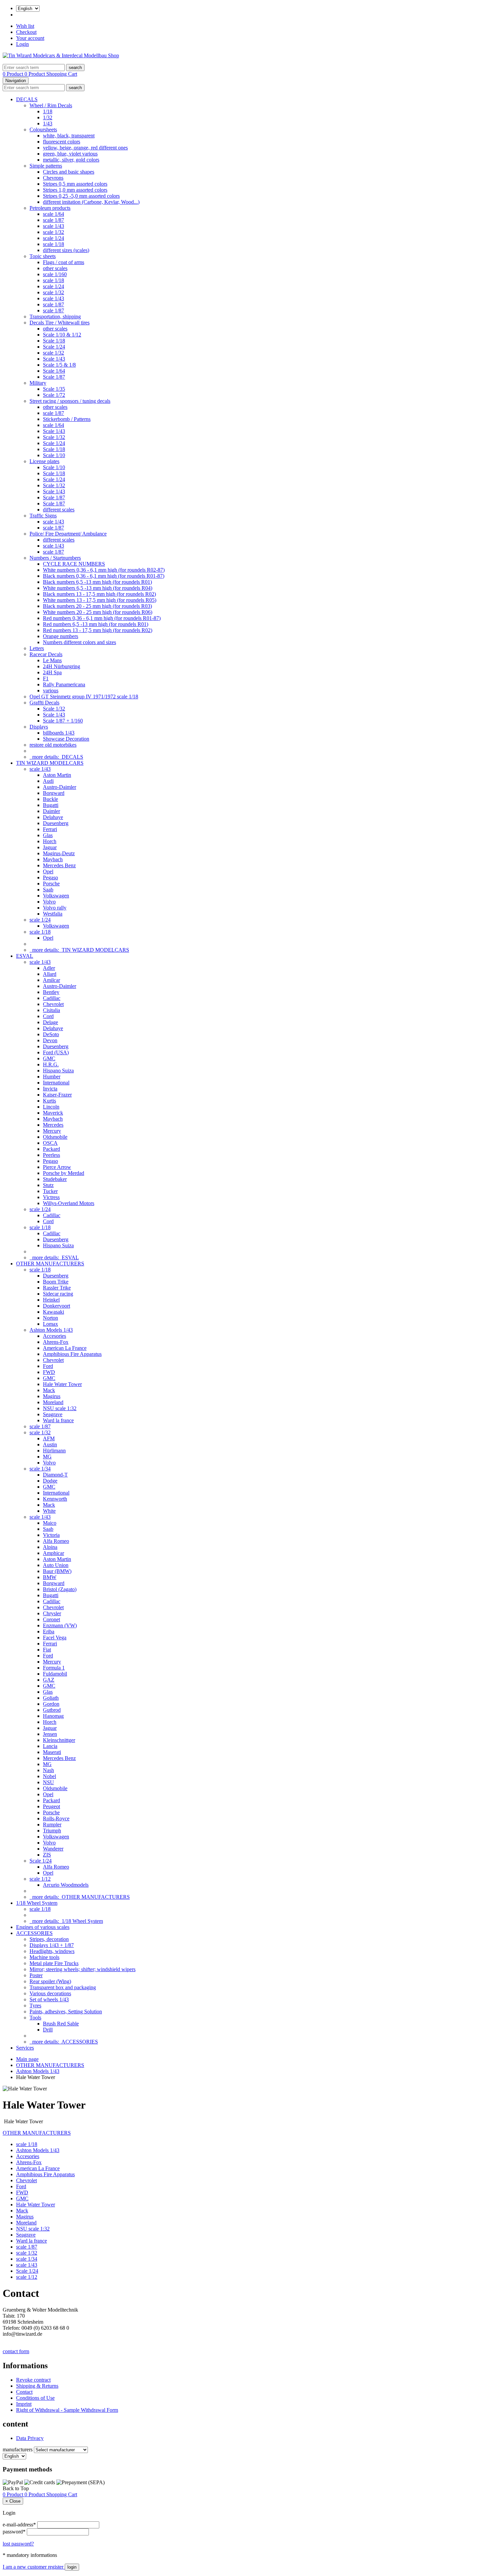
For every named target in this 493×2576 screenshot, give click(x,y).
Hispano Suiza (58, 1071)
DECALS (27, 99)
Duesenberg (56, 823)
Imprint (24, 2404)
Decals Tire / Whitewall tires (60, 323)
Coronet (51, 1619)
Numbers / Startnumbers (55, 558)
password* (14, 2532)
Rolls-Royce (56, 1818)
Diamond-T (55, 1475)
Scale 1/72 (54, 395)
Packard (51, 1149)
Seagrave (53, 1414)
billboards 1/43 (59, 733)
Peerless (51, 1155)
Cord (48, 1016)
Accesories (54, 1336)
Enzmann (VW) (60, 1625)
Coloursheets (43, 130)
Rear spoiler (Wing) (50, 1981)
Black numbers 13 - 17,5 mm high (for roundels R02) (99, 594)
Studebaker (55, 1179)
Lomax (50, 1324)
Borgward (54, 793)
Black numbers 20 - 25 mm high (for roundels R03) (97, 606)
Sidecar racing (58, 1294)
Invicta (50, 1089)
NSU (48, 1782)
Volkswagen (56, 896)
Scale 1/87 (54, 377)
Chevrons (53, 178)
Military (38, 383)
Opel (48, 871)
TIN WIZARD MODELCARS (50, 763)
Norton (50, 1318)
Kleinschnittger (59, 1740)
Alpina (50, 1547)
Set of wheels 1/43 (49, 1999)
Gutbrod (52, 1710)
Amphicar (53, 1553)
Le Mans (52, 660)
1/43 (48, 123)
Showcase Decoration (66, 739)
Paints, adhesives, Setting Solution (66, 2012)
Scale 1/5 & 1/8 (59, 365)
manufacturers (18, 2449)
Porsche (51, 884)
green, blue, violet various (70, 154)
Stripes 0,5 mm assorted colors (75, 184)
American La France (65, 1348)
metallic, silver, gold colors (71, 160)
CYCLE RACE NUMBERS (74, 564)
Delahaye (53, 817)
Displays (39, 727)
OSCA (50, 1143)
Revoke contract (33, 2380)
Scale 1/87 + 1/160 (63, 721)
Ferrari (50, 829)
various (51, 690)
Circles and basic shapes (69, 172)
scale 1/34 (40, 1469)
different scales (59, 510)
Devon (50, 1040)
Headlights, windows (52, 1951)
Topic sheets (43, 256)
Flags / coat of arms (64, 262)
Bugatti (51, 805)
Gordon (51, 1704)
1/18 (48, 111)
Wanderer (53, 1849)
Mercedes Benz (59, 865)
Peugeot (51, 1806)
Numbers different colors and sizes (79, 642)
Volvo (49, 902)
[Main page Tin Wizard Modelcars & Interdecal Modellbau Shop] (61, 55)
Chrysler (52, 1613)
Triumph (52, 1831)
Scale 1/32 (54, 437)
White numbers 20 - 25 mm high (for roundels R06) (98, 612)
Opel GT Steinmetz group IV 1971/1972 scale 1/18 (84, 697)
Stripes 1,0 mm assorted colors (75, 190)
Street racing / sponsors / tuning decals (70, 401)
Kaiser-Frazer (57, 1095)
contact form (16, 2351)
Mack (49, 1390)
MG (47, 1457)
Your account (30, 38)
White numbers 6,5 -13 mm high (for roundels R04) (98, 588)
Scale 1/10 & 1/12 (62, 335)
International (56, 1083)
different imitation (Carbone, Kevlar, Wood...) (91, 202)
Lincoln (51, 1107)
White (49, 1511)
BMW (50, 1577)
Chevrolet (53, 1004)
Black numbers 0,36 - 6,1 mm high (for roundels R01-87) (104, 576)
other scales (55, 268)
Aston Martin (57, 775)
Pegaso (50, 877)
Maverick (53, 1113)
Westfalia (53, 914)
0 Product (14, 74)
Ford (48, 1366)
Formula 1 (54, 1668)
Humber (52, 1077)
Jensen (50, 1734)
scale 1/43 (53, 226)
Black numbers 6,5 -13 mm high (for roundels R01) (97, 582)
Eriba (49, 1631)
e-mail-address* (19, 2525)
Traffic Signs (43, 516)
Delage (50, 1022)
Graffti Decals (44, 703)
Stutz (48, 1185)
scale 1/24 (53, 238)
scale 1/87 (53, 220)
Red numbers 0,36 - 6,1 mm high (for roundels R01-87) (102, 618)
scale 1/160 (55, 274)
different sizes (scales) (66, 250)
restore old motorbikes (53, 745)
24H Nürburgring (62, 666)
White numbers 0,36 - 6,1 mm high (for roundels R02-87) (104, 570)
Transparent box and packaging (63, 1987)
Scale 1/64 (54, 371)
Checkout (26, 32)
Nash (48, 1770)
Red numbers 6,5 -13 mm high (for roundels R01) (96, 624)
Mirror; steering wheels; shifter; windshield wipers (83, 1969)
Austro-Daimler (60, 787)
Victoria (51, 1535)
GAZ (49, 1680)
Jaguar (50, 847)
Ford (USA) (56, 1052)
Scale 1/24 (54, 347)
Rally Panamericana (64, 684)
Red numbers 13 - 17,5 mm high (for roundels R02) (98, 630)
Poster (36, 1975)
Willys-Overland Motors (69, 1203)
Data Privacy (30, 2438)
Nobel (49, 1776)
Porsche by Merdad (64, 1173)
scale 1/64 (53, 214)
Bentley (51, 992)
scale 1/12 (40, 1879)
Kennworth (55, 1499)
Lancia (50, 1746)
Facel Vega (55, 1638)
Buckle (50, 799)
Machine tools (44, 1957)
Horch (50, 841)
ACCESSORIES (34, 1933)
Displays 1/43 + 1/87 (52, 1945)
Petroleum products (50, 208)
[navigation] (16, 2488)
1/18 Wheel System (37, 1903)
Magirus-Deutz (59, 853)
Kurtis (49, 1101)
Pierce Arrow (57, 1167)
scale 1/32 (53, 232)
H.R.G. (51, 1064)
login (72, 2567)
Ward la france (58, 1420)
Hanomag (53, 1716)
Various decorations (50, 1993)
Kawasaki (53, 1312)
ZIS (47, 1855)
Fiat (47, 1650)
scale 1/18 (53, 244)
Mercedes (53, 1125)
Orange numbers (61, 636)
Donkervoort (57, 1306)
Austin (50, 1444)
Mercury (52, 1131)
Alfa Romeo (56, 1541)
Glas (48, 835)
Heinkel (51, 1300)
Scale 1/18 (54, 341)
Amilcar (51, 980)
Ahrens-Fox (56, 1342)
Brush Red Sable (61, 2024)
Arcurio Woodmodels (66, 1885)
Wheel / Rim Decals (51, 105)
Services (25, 2048)
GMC (49, 1058)
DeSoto (51, 1034)
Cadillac (52, 998)
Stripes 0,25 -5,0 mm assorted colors (81, 196)
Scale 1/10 (54, 455)
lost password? (18, 2544)
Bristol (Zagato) (60, 1589)
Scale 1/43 (54, 359)
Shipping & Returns (37, 2386)
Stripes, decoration (49, 1939)
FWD (49, 1372)
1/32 (48, 117)
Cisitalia (51, 1010)
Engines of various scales (43, 1927)
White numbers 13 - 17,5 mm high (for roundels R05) (100, 600)
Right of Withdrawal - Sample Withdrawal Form (67, 2410)
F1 (46, 678)
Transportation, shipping (55, 317)
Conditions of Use (35, 2398)
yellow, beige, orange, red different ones (85, 148)
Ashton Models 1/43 (51, 1330)
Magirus (52, 1396)
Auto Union (56, 1565)
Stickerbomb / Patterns (67, 419)
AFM (49, 1438)
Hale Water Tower (62, 1384)
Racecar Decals (46, 654)
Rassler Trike (57, 1288)
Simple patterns (46, 166)
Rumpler (52, 1825)
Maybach (53, 859)
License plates (44, 461)
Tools (35, 2018)
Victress (51, 1197)
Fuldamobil (55, 1674)
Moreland (53, 1402)
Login (22, 44)
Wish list (25, 26)
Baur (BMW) (57, 1571)
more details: (56, 757)
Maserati (52, 1752)
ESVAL (25, 956)
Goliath (51, 1698)
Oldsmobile (55, 1137)
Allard (50, 974)
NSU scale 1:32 (60, 1408)
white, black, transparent (69, 136)
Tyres (35, 2005)
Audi (48, 781)
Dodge (50, 1481)
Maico (50, 1523)
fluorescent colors (62, 142)
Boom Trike (56, 1282)
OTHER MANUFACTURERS (50, 1264)
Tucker (50, 1191)
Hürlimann (54, 1451)
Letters (37, 648)
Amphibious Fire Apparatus (72, 1354)
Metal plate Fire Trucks (54, 1963)
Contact (24, 2392)
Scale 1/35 (54, 389)
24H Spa (52, 672)
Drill (48, 2030)
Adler (49, 968)
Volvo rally (55, 908)
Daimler (51, 811)
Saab (48, 890)
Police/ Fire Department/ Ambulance (68, 534)
